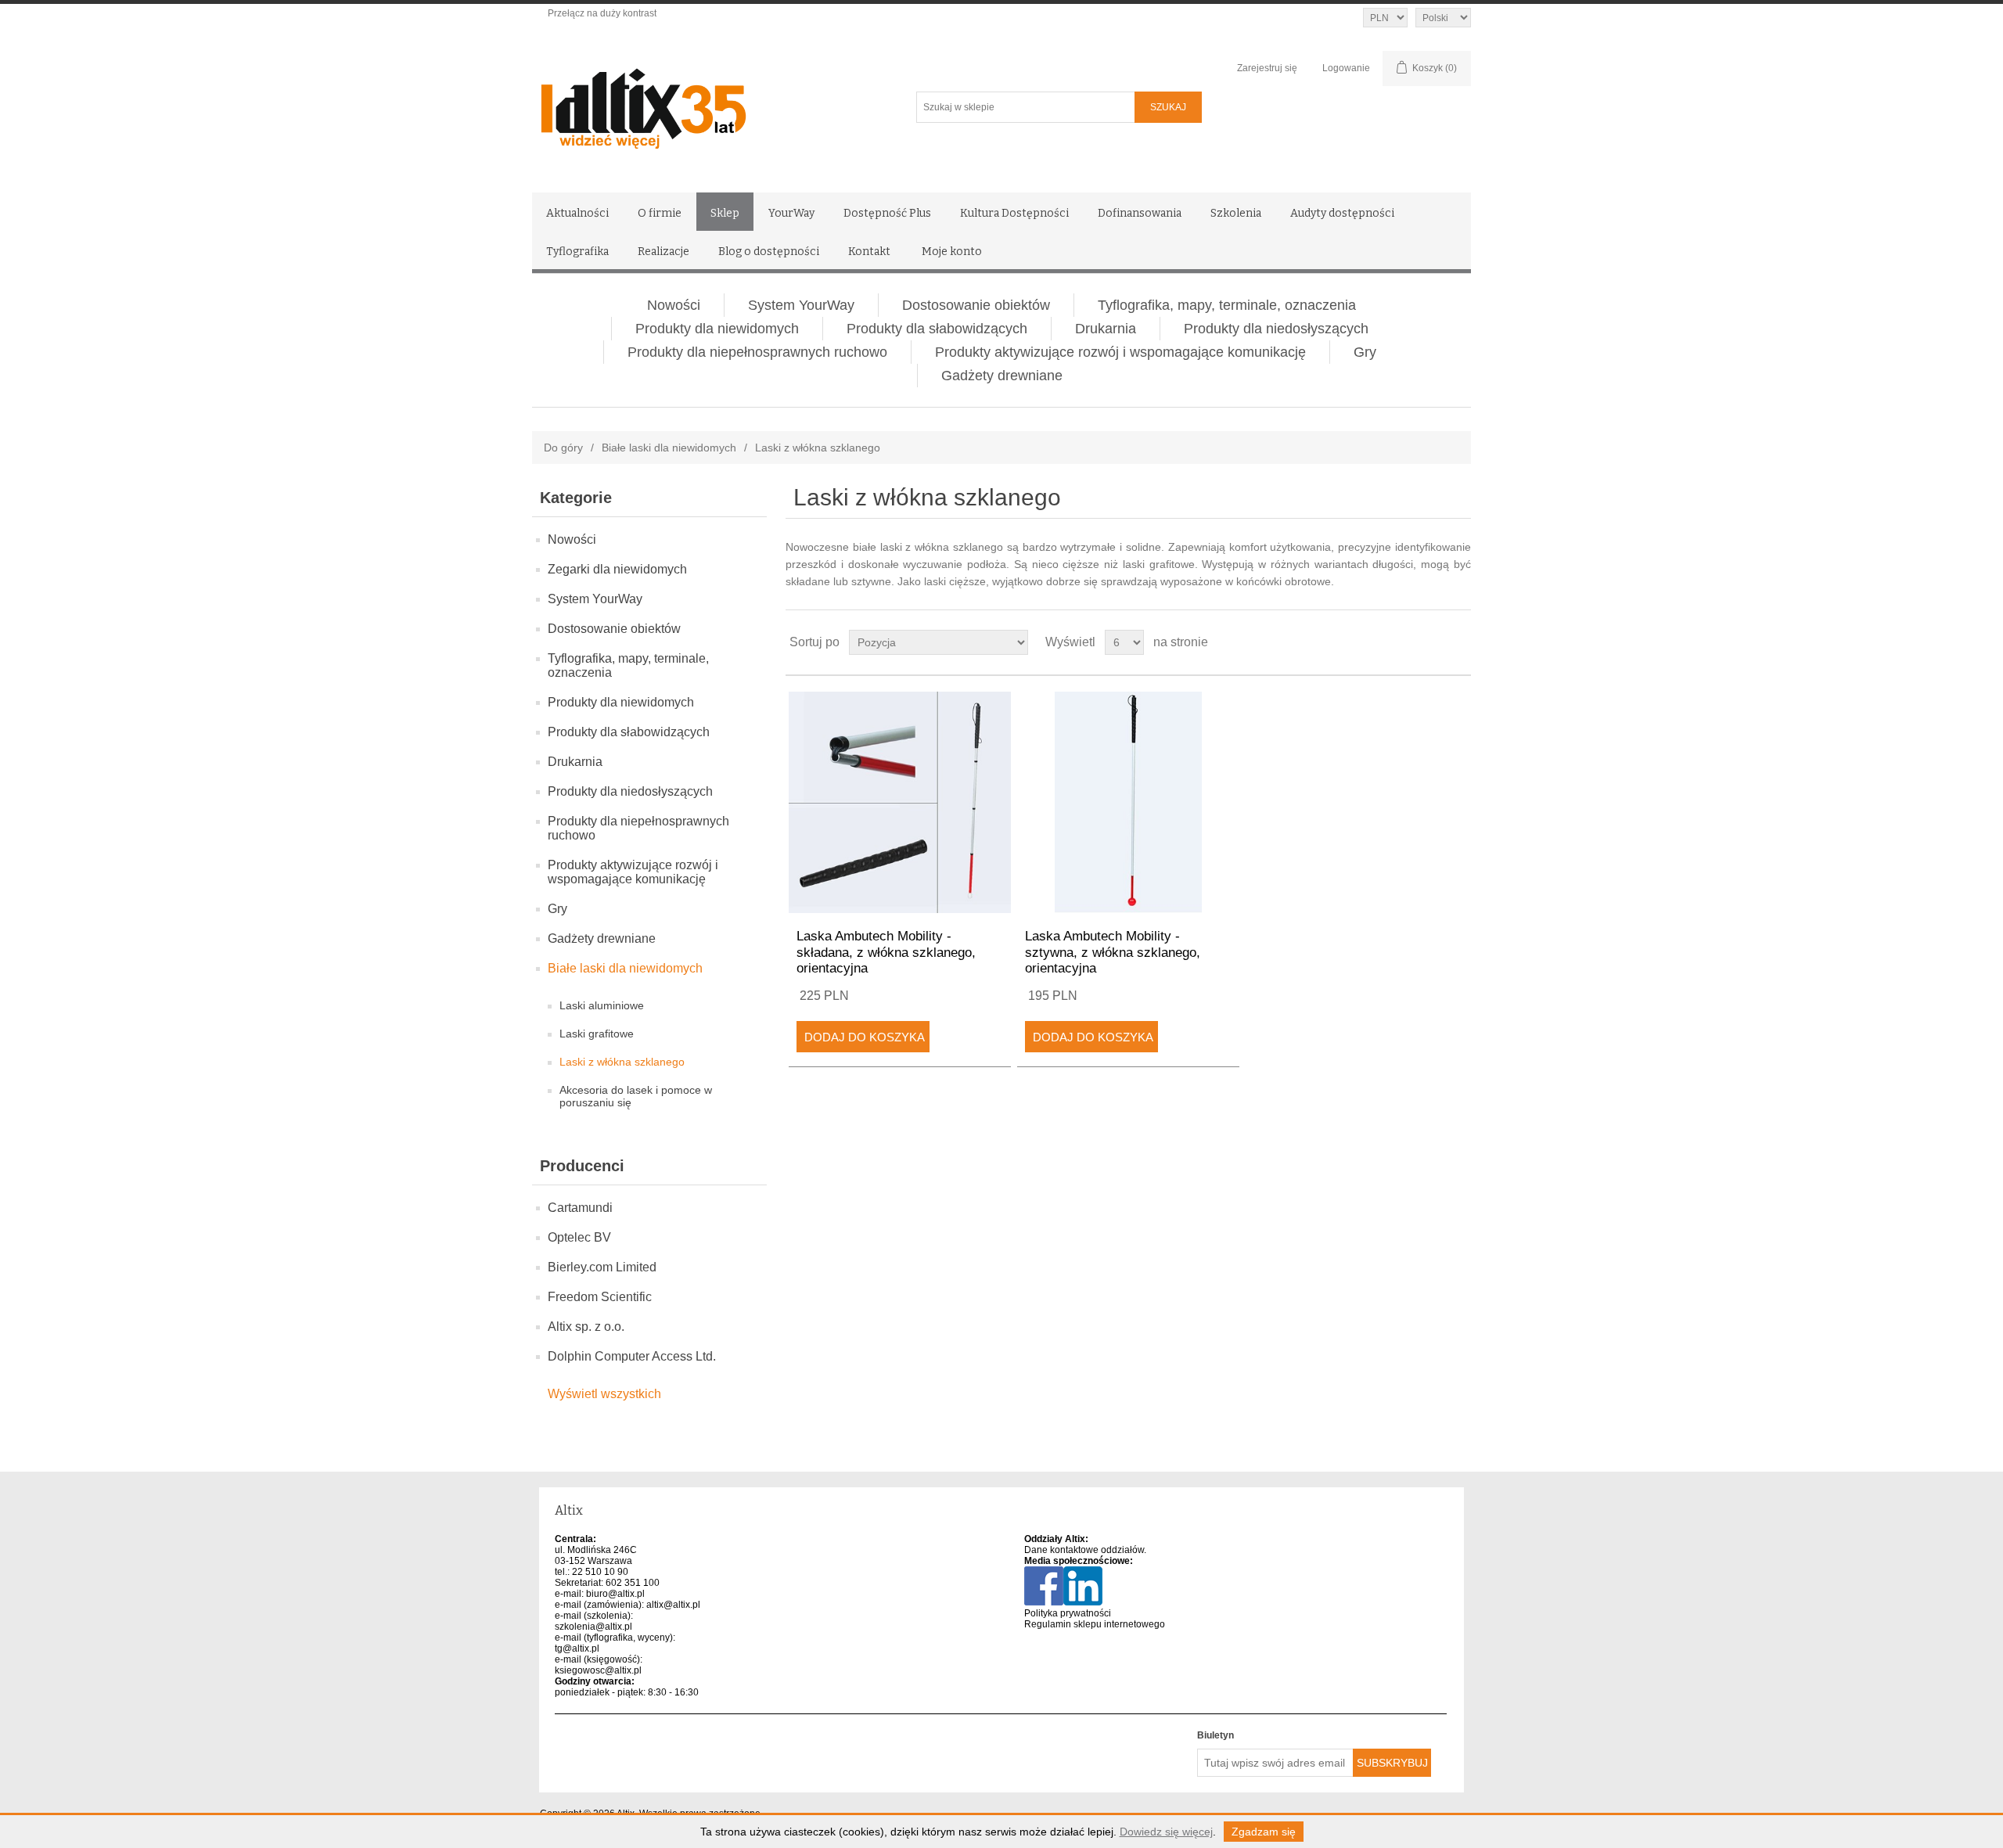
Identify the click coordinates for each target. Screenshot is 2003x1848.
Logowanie (1346, 68)
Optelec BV (579, 1237)
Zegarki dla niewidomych (617, 569)
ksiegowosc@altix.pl (598, 1670)
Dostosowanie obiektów (976, 305)
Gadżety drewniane (1002, 376)
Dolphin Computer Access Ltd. (632, 1356)
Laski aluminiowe (602, 1005)
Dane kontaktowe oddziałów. (1085, 1550)
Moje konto (952, 252)
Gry (1365, 352)
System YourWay (801, 305)
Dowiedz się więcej (1166, 1832)
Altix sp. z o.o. (586, 1327)
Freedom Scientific (600, 1297)
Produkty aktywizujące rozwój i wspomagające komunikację (1120, 352)
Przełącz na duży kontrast (602, 13)
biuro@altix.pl (615, 1594)
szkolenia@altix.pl (593, 1627)
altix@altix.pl (673, 1605)
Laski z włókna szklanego (622, 1062)
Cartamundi (580, 1208)
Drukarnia (1106, 329)
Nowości (674, 305)
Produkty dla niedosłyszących (1276, 329)
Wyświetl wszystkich (604, 1394)
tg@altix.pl (577, 1648)
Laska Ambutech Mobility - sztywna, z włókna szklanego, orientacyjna (1113, 952)
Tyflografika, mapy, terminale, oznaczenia (1227, 305)
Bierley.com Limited (602, 1267)
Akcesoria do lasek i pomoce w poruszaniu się (636, 1096)
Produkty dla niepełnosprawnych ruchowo (757, 352)
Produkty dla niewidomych (717, 329)
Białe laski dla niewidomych (669, 448)
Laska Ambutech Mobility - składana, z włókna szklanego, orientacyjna (886, 952)
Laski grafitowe (597, 1034)
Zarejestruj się (1267, 68)
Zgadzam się (1264, 1832)
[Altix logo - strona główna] (710, 103)
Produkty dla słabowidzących (937, 329)
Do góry (563, 448)
